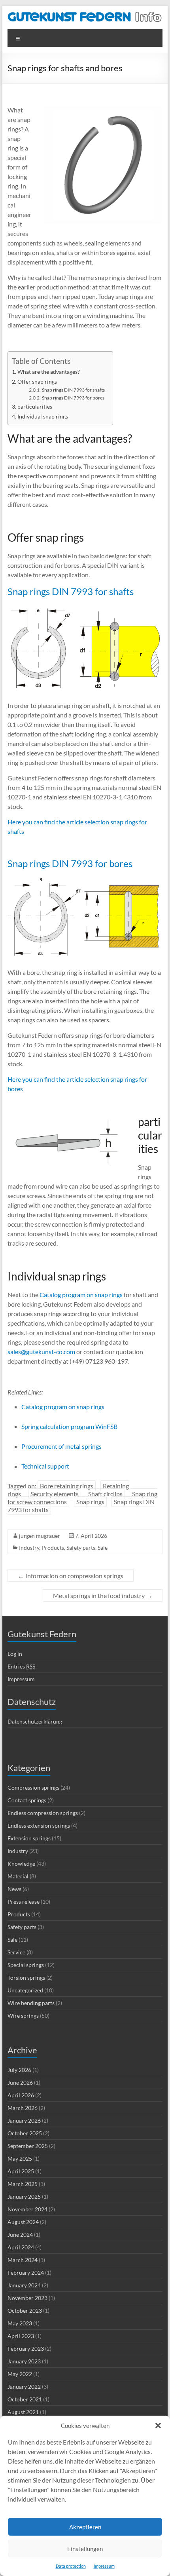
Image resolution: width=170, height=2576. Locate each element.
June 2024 (20, 2234)
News (14, 1889)
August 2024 (23, 2222)
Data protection (71, 2566)
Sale (103, 1548)
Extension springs (29, 1838)
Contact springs (27, 1800)
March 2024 (23, 2260)
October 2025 (25, 2133)
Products (53, 1548)
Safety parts (81, 1548)
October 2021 (25, 2399)
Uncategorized (25, 1990)
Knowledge (21, 1864)
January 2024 (24, 2285)
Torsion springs (26, 1978)
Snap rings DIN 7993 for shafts (73, 390)
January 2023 (24, 2361)
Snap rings (90, 1502)
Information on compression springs (71, 1576)
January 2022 (24, 2387)
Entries (21, 1666)
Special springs (26, 1965)
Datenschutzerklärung (35, 1721)
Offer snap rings (37, 381)
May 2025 (20, 2158)
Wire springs (23, 2016)
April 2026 (21, 2095)
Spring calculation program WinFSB (69, 1426)
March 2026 (23, 2108)
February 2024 (26, 2273)
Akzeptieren (85, 2527)
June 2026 (20, 2082)
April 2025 (21, 2171)
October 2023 (25, 2311)
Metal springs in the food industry (103, 1595)
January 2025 (24, 2196)
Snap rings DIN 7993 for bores (73, 398)
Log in (15, 1654)
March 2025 (23, 2184)
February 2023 (26, 2349)
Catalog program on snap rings (80, 1295)
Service (16, 1952)
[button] (158, 2426)
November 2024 (27, 2209)
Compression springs (33, 1787)
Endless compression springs (43, 1813)
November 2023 (27, 2298)
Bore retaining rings (67, 1486)
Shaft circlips (105, 1494)
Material (18, 1876)
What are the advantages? (49, 372)
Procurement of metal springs (61, 1446)
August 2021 (23, 2412)
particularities (35, 406)
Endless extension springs (39, 1825)
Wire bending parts (31, 2003)
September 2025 (28, 2146)
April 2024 (21, 2247)
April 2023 (21, 2336)
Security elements (55, 1494)
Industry (29, 1548)
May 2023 (20, 2323)
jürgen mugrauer (40, 1536)
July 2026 (19, 2070)
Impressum (104, 2566)
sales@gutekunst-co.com (41, 1352)
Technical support (45, 1466)
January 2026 (24, 2120)
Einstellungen (85, 2549)
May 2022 (20, 2374)
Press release (24, 1902)
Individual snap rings (43, 416)
